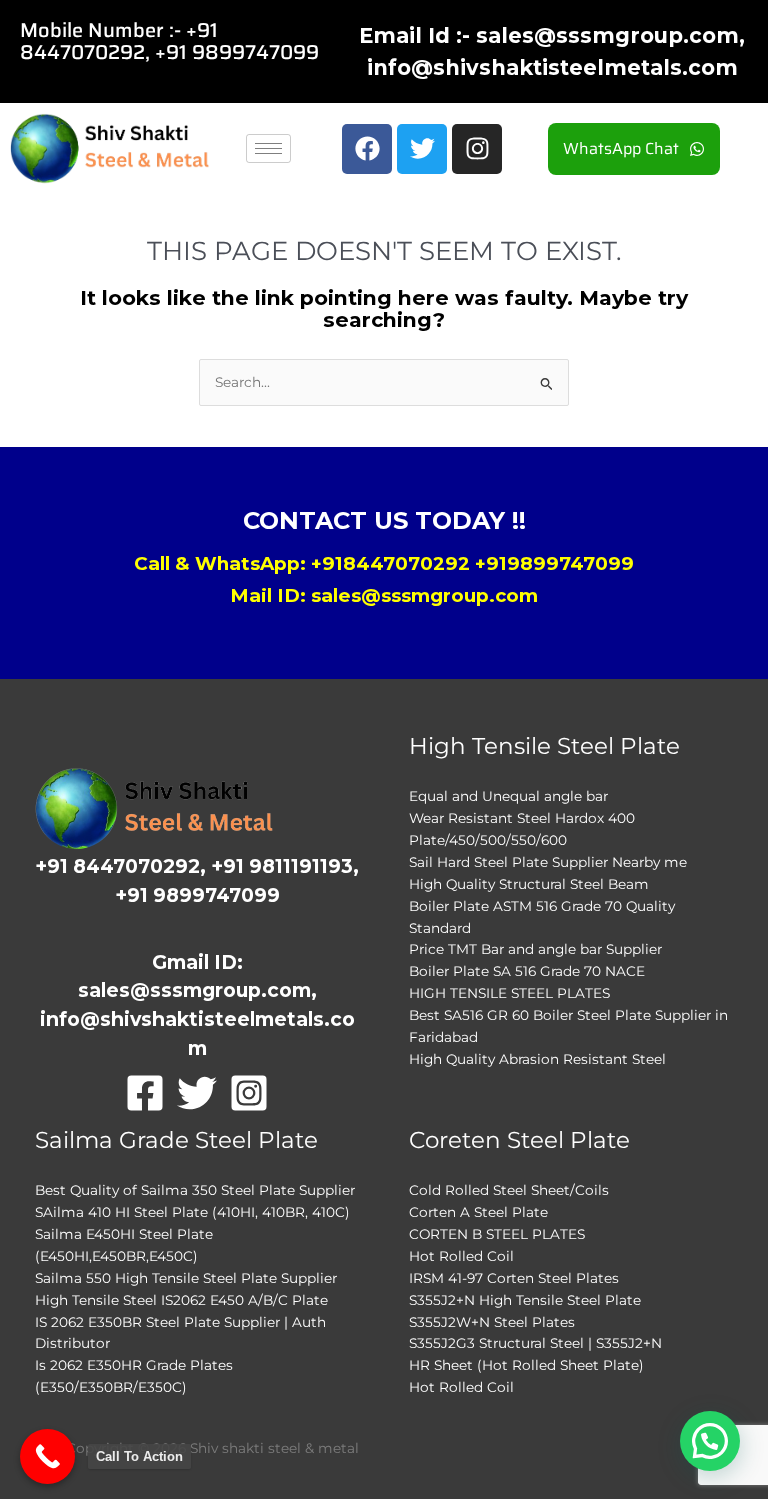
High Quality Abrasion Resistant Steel (537, 1059)
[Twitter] (197, 1093)
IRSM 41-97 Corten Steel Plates (514, 1278)
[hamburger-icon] (268, 148)
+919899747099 (554, 563)
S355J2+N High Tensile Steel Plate (525, 1300)
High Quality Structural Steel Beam (529, 884)
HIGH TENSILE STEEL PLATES (509, 993)
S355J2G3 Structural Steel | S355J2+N (535, 1343)
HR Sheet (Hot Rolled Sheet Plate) (526, 1365)
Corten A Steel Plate (478, 1212)
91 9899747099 (242, 52)
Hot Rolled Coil (461, 1256)
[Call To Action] (47, 1456)
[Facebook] (145, 1093)
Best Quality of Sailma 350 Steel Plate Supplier (195, 1190)
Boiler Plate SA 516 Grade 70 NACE (527, 971)
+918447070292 (390, 563)
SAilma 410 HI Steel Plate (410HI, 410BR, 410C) (192, 1212)
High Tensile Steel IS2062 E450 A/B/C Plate (181, 1300)
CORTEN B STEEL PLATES (497, 1234)
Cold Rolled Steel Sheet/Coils (509, 1190)
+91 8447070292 (119, 41)
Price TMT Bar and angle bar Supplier (535, 949)
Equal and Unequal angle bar (508, 796)
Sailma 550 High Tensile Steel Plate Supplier (186, 1278)
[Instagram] (249, 1093)
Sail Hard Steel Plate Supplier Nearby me (548, 862)
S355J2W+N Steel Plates (492, 1322)
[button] (710, 1441)
